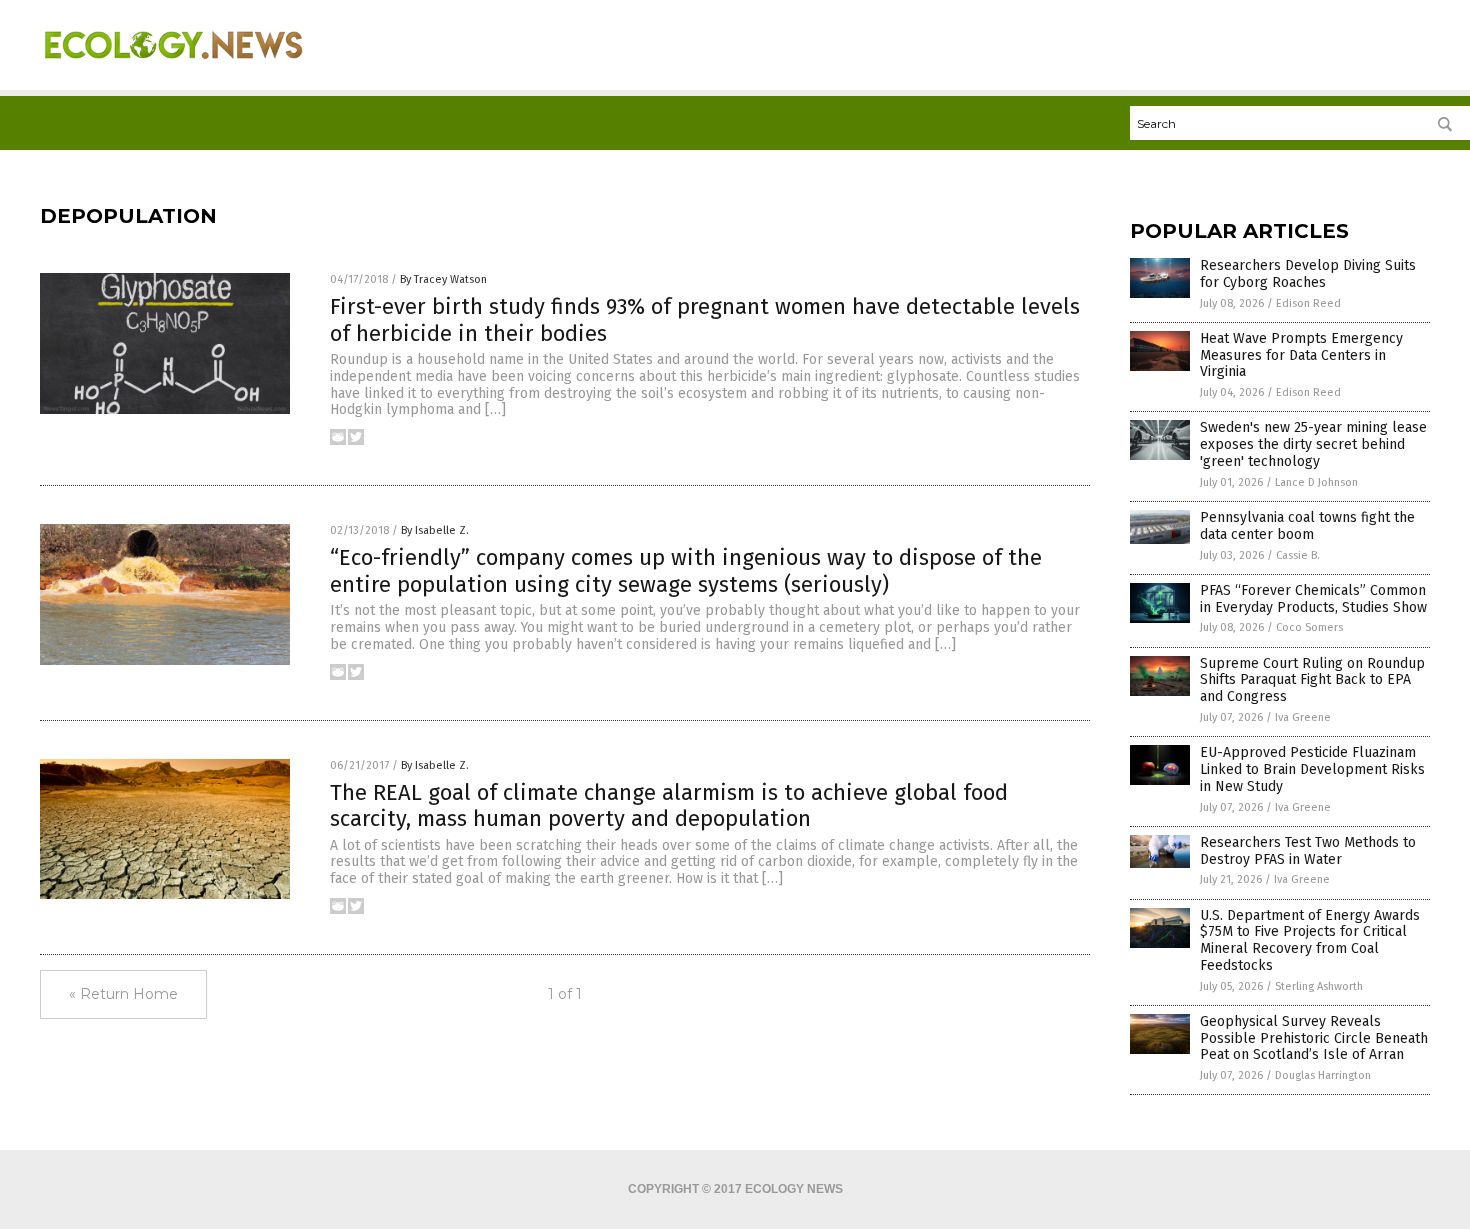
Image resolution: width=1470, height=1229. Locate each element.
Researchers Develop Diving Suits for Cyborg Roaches (1308, 274)
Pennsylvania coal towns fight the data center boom (1307, 526)
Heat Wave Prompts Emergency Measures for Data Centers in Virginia (1301, 355)
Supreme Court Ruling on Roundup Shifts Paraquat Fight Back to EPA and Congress (1312, 680)
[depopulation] (173, 71)
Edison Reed (1308, 303)
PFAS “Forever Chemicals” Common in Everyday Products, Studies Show (1313, 599)
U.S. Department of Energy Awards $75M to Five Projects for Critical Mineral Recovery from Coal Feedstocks (1310, 940)
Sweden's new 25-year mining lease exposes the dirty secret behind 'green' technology (1313, 444)
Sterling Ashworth (1319, 986)
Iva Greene (1303, 717)
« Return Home (123, 994)
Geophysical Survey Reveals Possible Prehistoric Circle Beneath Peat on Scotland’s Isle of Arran (1314, 1038)
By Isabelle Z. (435, 530)
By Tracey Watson (443, 279)
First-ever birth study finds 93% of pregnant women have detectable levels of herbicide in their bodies (705, 319)
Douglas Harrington (1323, 1075)
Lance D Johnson (1316, 482)
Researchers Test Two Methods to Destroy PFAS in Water (1308, 851)
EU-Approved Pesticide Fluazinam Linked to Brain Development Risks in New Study (1312, 769)
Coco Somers (1309, 627)
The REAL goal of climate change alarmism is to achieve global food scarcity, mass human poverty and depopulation (669, 805)
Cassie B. (1298, 555)
